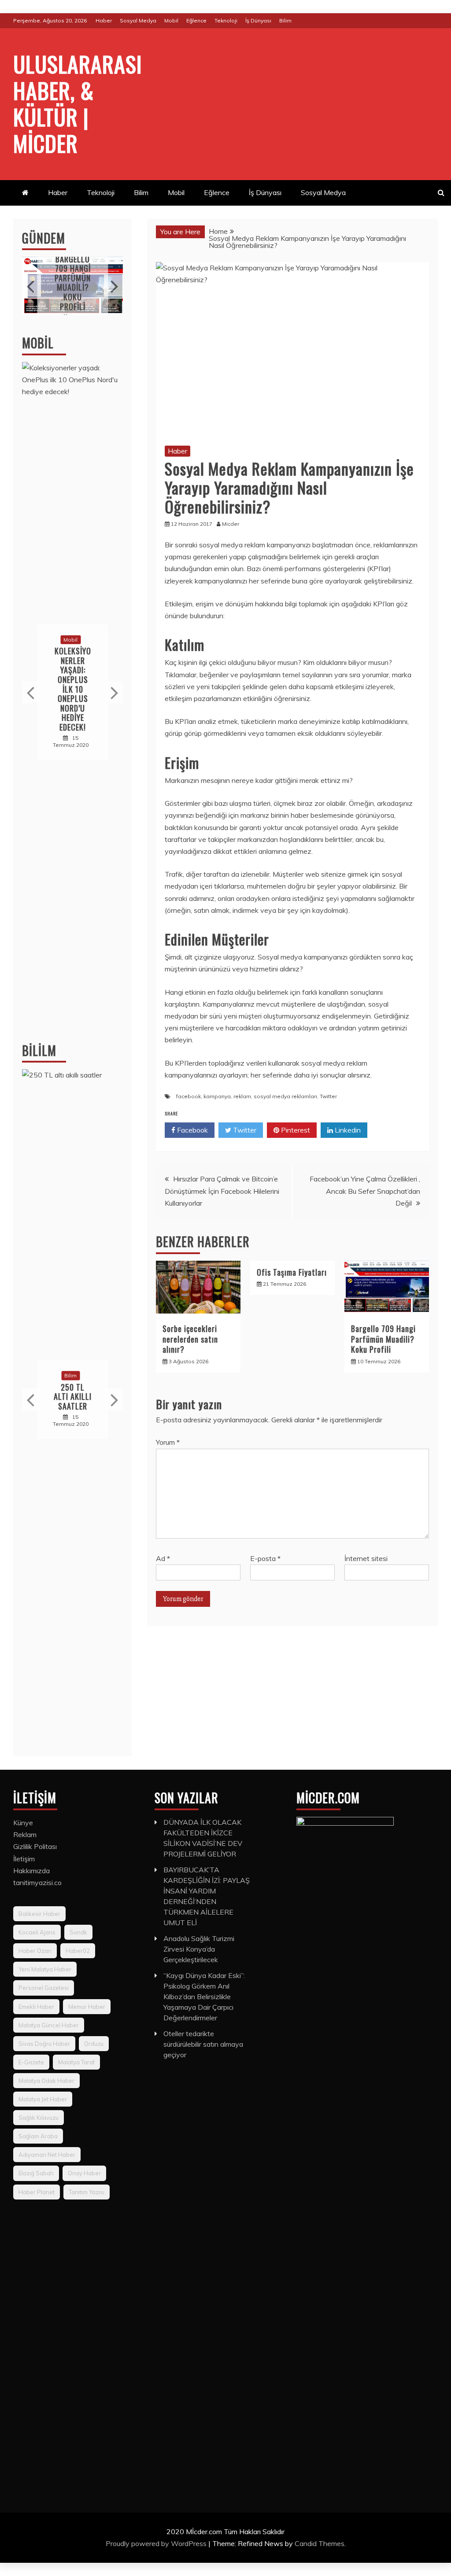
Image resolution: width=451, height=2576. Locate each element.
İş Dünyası (258, 20)
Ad (163, 1558)
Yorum (168, 1442)
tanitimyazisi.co (37, 1882)
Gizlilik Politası (35, 1846)
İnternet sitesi (366, 1558)
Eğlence (196, 20)
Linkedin (347, 1130)
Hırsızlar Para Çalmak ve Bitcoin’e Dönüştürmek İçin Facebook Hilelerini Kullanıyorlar (222, 1191)
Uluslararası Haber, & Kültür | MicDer (78, 103)
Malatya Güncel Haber (49, 2025)
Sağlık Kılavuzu (39, 2118)
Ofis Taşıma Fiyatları (292, 1272)
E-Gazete (31, 2062)
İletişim (24, 1859)
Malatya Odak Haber (46, 2081)
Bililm (39, 1050)
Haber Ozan (35, 1951)
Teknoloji (226, 20)
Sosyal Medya (138, 20)
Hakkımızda (31, 1871)
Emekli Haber (36, 2007)
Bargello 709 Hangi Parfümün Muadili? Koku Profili (383, 1339)
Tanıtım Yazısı (87, 2192)
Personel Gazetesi (44, 1988)
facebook (189, 1096)
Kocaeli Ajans (37, 1932)
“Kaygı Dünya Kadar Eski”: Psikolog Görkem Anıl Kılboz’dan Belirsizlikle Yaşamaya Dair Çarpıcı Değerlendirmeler (204, 1997)
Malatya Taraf (76, 2062)
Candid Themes (320, 2543)
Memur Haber (87, 2007)
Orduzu (94, 2044)
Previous (31, 286)
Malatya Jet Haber (43, 2099)
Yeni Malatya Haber (45, 1969)
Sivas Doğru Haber (44, 2044)
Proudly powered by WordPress (157, 2543)
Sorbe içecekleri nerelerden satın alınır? (190, 1339)
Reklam (25, 1834)
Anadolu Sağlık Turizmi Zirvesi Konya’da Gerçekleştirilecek (199, 1949)
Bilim (285, 20)
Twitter (328, 1096)
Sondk (78, 1932)
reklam (242, 1096)
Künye (23, 1823)
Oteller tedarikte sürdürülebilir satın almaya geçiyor (203, 2044)
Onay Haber (84, 2173)
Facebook (192, 1130)
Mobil (171, 20)
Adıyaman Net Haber (47, 2155)
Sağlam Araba (38, 2136)
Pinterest (295, 1130)
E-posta (265, 1558)
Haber (104, 20)
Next (113, 286)
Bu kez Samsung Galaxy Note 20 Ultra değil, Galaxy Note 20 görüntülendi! (82, 689)
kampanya (217, 1096)
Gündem (44, 238)
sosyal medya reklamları (285, 1096)
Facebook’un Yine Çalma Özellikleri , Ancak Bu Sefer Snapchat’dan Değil (365, 1191)
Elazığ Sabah (36, 2173)
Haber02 (78, 1951)
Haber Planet (37, 2192)
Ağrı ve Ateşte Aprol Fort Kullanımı (75, 283)
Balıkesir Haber (39, 1914)
